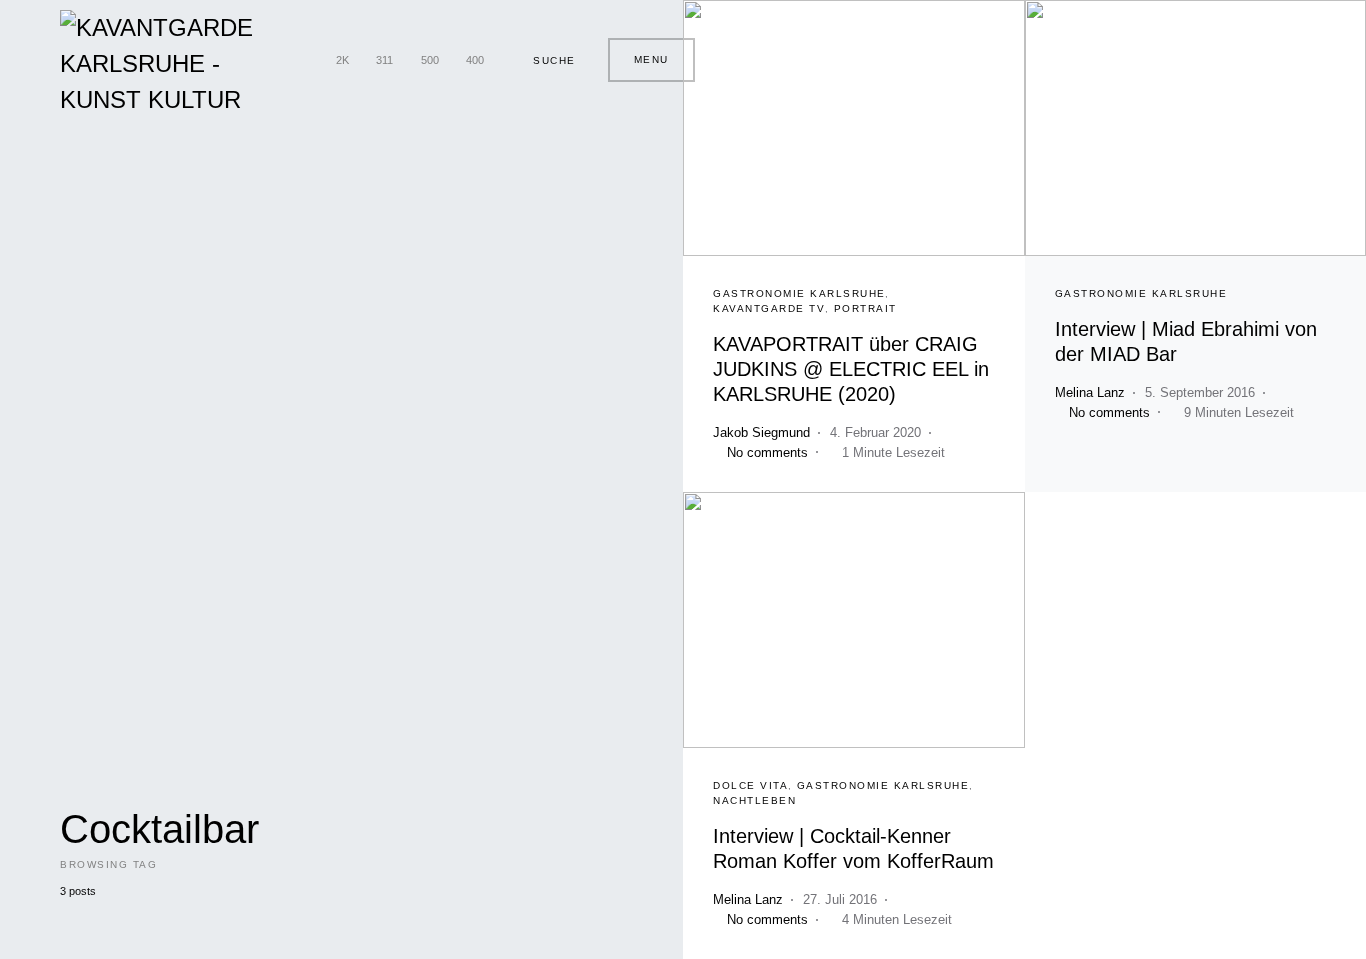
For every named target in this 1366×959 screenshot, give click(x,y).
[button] (546, 60)
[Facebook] (303, 60)
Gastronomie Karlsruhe (799, 293)
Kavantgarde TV (769, 308)
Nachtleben (754, 800)
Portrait (865, 308)
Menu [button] (651, 59)
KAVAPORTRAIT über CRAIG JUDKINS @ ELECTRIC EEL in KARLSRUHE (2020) (851, 369)
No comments (767, 452)
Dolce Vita (750, 785)
